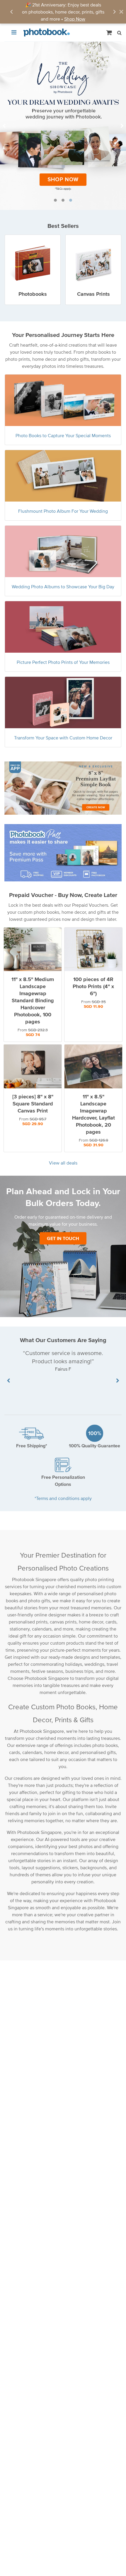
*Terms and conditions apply (63, 1498)
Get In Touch (63, 1238)
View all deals (63, 1163)
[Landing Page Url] (63, 126)
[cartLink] (109, 32)
